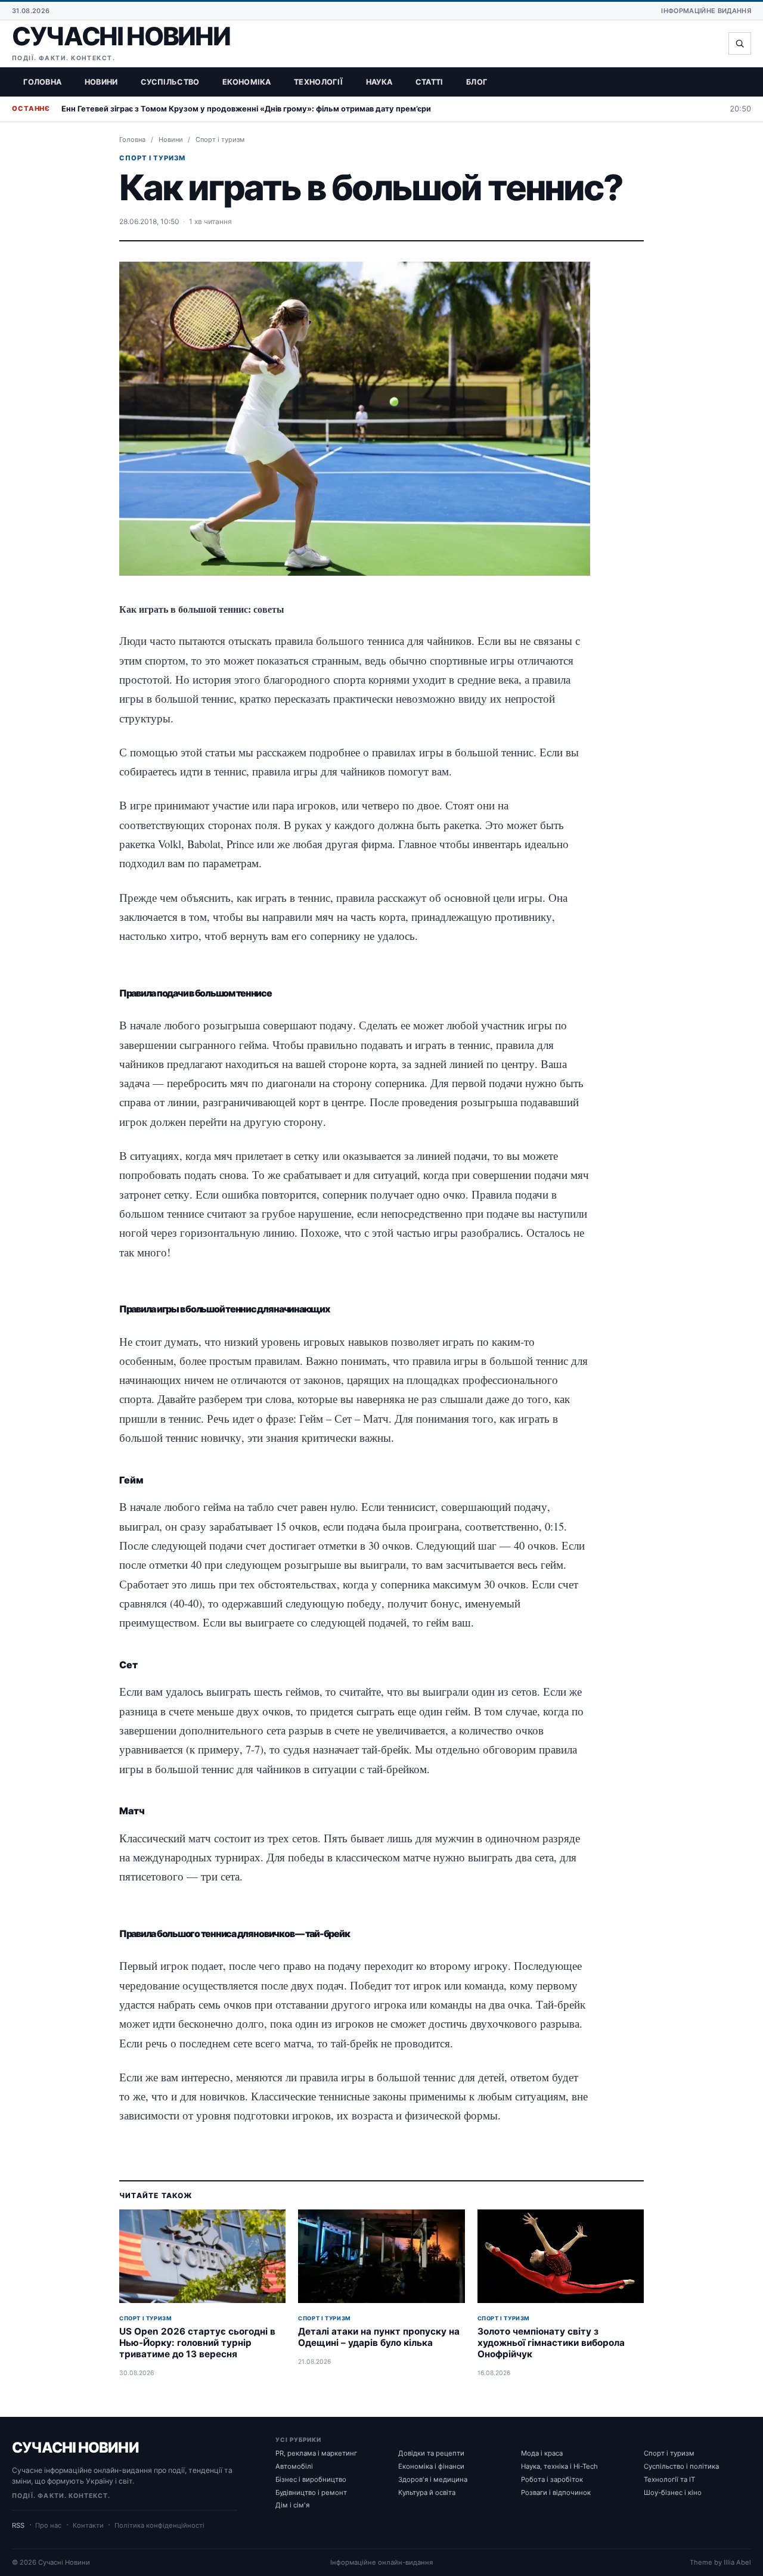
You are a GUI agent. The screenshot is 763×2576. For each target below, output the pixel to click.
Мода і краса (542, 2453)
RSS (18, 2525)
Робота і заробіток (552, 2479)
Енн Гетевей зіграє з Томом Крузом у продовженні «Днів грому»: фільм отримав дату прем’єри (246, 109)
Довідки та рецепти (431, 2453)
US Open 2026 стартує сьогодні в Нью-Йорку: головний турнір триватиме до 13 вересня (197, 2342)
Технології (318, 82)
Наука (379, 82)
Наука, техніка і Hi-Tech (559, 2466)
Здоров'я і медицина (433, 2479)
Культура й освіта (427, 2493)
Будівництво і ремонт (311, 2493)
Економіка (247, 82)
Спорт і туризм (220, 139)
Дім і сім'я (292, 2505)
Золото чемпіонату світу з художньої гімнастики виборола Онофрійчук (551, 2342)
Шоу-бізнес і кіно (673, 2493)
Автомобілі (294, 2466)
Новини (101, 82)
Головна (42, 82)
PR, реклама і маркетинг (316, 2453)
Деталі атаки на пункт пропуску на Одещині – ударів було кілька (379, 2337)
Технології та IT (669, 2479)
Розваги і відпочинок (556, 2493)
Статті (429, 82)
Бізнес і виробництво (311, 2479)
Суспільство (170, 82)
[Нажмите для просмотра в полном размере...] (355, 418)
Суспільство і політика (681, 2466)
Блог (477, 82)
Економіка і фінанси (431, 2466)
